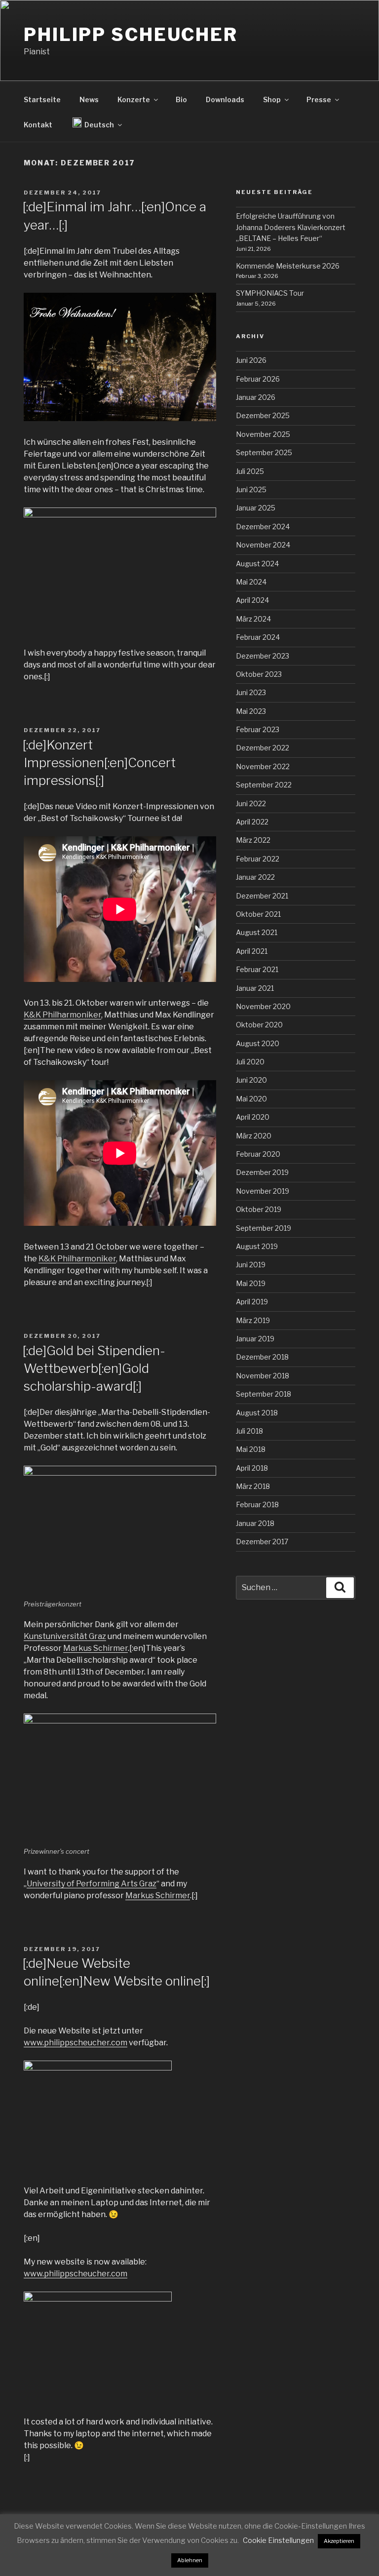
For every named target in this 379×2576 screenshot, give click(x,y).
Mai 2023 (251, 711)
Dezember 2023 (263, 656)
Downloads (225, 99)
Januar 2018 (255, 1523)
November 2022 (263, 766)
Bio (181, 99)
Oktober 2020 (259, 1025)
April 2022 (252, 822)
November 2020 (263, 1006)
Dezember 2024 (263, 527)
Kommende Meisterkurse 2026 (288, 266)
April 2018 (252, 1468)
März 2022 (253, 840)
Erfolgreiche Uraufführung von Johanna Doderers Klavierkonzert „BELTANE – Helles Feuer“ (291, 227)
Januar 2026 (256, 397)
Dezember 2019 (262, 1172)
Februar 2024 (258, 637)
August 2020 (258, 1043)
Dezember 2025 (263, 415)
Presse (319, 99)
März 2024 (253, 619)
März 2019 (253, 1320)
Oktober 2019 (259, 1209)
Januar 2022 (255, 877)
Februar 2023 (258, 729)
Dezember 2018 (262, 1357)
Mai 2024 (251, 582)
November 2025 (263, 434)
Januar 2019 (255, 1339)
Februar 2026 (258, 379)
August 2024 (257, 564)
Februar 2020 (258, 1154)
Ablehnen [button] (190, 2560)
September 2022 (264, 785)
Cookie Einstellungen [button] (278, 2540)
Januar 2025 (256, 508)
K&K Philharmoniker (62, 1015)
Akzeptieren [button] (339, 2541)
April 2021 (252, 951)
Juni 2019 (251, 1265)
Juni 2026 (251, 360)
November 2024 (263, 545)
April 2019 (252, 1302)
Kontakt (38, 125)
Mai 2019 (251, 1283)
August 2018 (257, 1413)
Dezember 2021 (262, 896)
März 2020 (254, 1136)
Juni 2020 (251, 1080)
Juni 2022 (251, 803)
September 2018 (264, 1394)
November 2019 (263, 1191)
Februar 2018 (257, 1504)
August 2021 (257, 932)
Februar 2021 (257, 969)
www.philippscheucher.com (76, 2043)
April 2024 (252, 600)
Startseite (42, 99)
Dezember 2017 (262, 1542)
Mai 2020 (251, 1099)
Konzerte (134, 99)
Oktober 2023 (259, 674)
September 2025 (264, 452)
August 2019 (257, 1246)
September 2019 (264, 1228)
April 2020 (253, 1117)
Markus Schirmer (95, 1648)
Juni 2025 (251, 489)
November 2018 (263, 1376)
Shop (272, 99)
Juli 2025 (250, 471)
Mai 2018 (251, 1449)
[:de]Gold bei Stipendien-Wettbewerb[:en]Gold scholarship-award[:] (94, 1368)
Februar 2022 (258, 859)
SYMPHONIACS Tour (270, 293)
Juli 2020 (250, 1062)
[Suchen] (340, 1588)
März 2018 (253, 1486)
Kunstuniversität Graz (65, 1636)
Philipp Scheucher (131, 35)
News (89, 99)
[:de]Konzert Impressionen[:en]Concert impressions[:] (99, 763)
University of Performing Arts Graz (92, 1884)
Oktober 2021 (258, 914)
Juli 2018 (249, 1431)
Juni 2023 (251, 692)
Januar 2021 (255, 988)
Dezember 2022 (263, 748)
